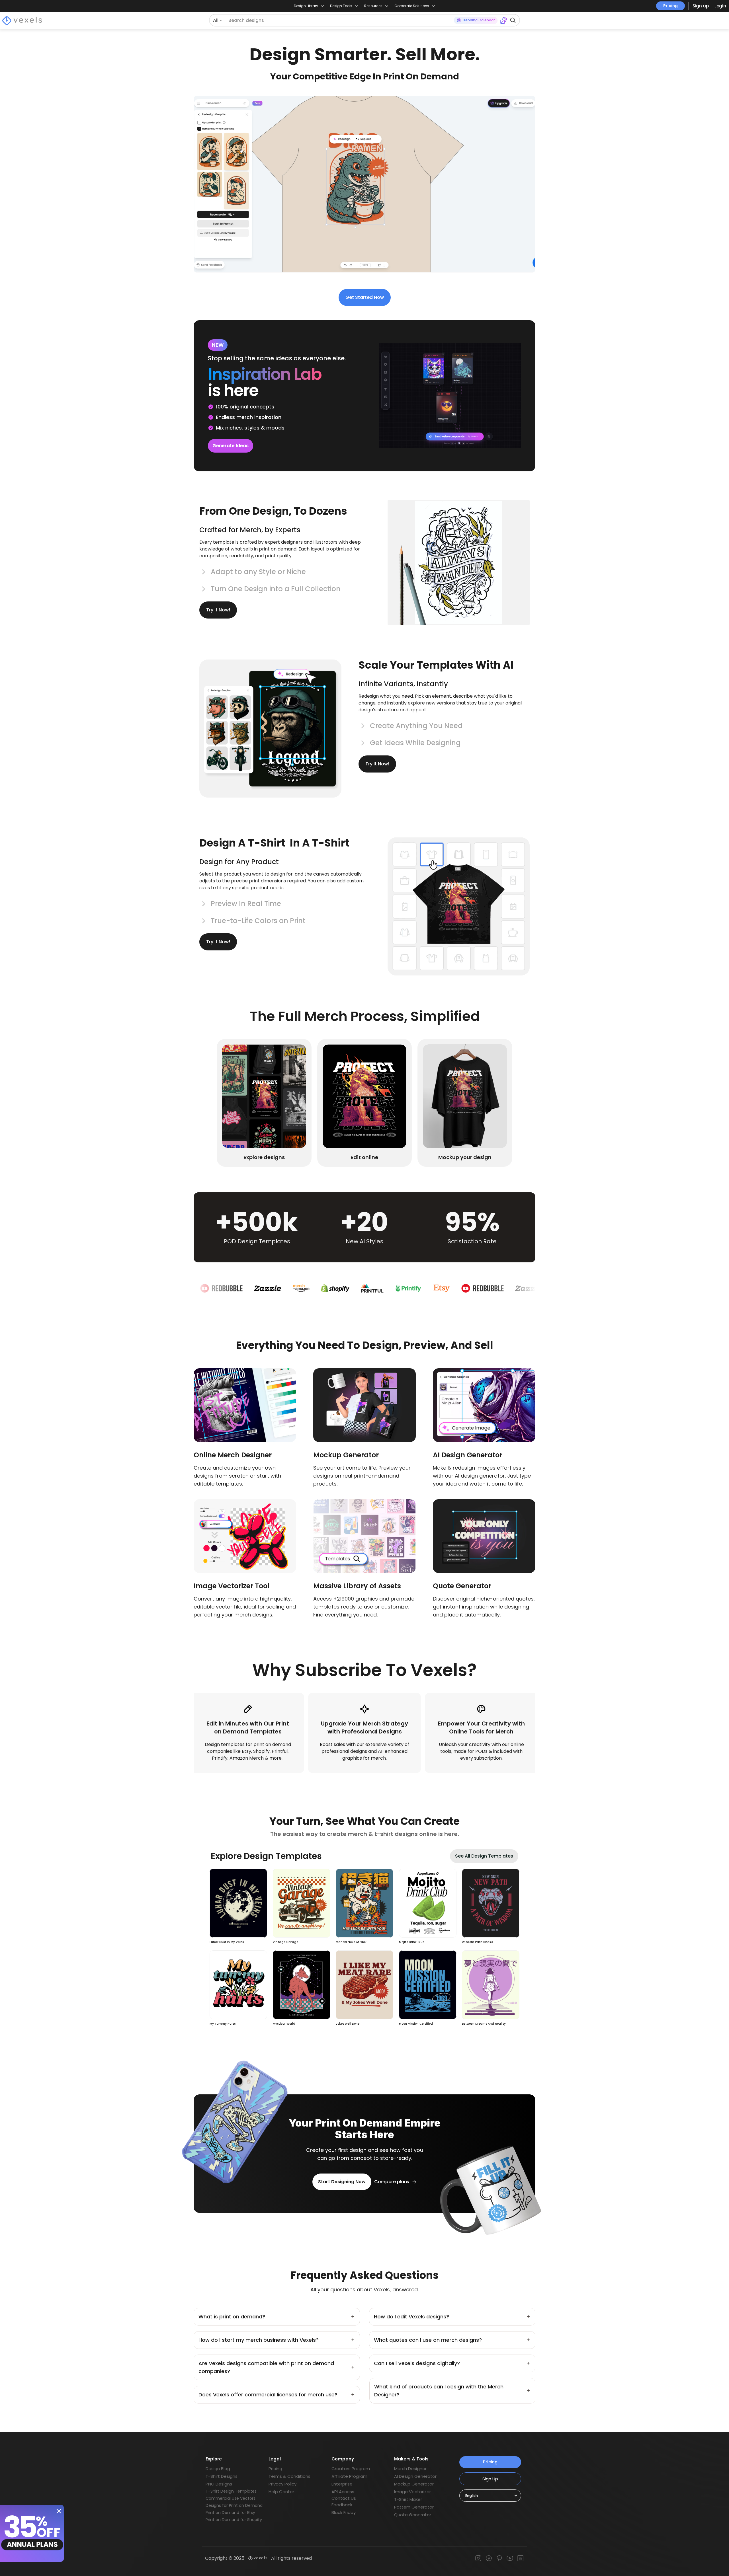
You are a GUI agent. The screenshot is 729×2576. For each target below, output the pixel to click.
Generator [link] (473, 1586)
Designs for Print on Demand (234, 2505)
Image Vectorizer (412, 2492)
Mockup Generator (414, 2484)
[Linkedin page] (520, 2558)
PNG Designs (219, 2484)
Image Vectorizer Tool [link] (232, 1586)
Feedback (342, 2505)
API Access (343, 2492)
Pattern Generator (414, 2507)
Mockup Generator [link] (346, 1455)
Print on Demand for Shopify (234, 2520)
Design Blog (218, 2469)
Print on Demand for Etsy (230, 2513)
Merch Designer (410, 2469)
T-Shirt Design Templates (231, 2491)
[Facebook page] (489, 2558)
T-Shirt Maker (408, 2499)
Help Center (281, 2492)
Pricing (670, 6)
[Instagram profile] (478, 2558)
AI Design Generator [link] (468, 1455)
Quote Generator (413, 2515)
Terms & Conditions (289, 2476)
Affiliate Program (349, 2476)
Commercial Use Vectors (231, 2498)
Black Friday (344, 2512)
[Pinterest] (499, 2558)
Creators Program (351, 2469)
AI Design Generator (415, 2476)
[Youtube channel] (510, 2558)
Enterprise (342, 2484)
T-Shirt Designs (222, 2476)
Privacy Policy (282, 2484)
